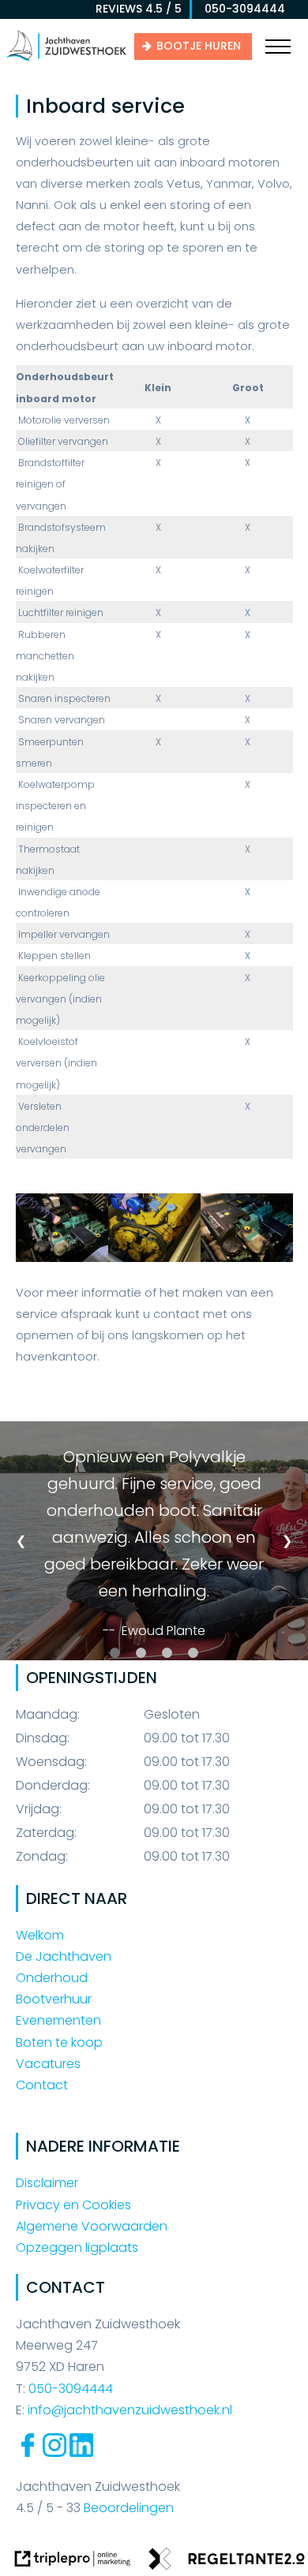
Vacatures (48, 2064)
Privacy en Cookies (73, 2205)
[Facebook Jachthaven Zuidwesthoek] (28, 2453)
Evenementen (58, 2020)
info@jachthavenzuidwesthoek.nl (130, 2410)
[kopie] (247, 1258)
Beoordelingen (127, 2508)
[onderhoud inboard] (154, 1258)
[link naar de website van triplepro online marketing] (73, 2562)
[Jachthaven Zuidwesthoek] (66, 60)
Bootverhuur (54, 1999)
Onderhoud (52, 1978)
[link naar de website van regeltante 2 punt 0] (227, 2562)
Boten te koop (59, 2042)
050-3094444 (240, 9)
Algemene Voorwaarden (92, 2226)
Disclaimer (47, 2183)
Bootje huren (199, 46)
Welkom (40, 1935)
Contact (42, 2085)
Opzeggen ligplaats (77, 2247)
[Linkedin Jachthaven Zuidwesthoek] (81, 2453)
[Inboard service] (62, 1258)
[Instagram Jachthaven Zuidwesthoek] (54, 2453)
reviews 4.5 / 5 (139, 9)
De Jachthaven (64, 1956)
